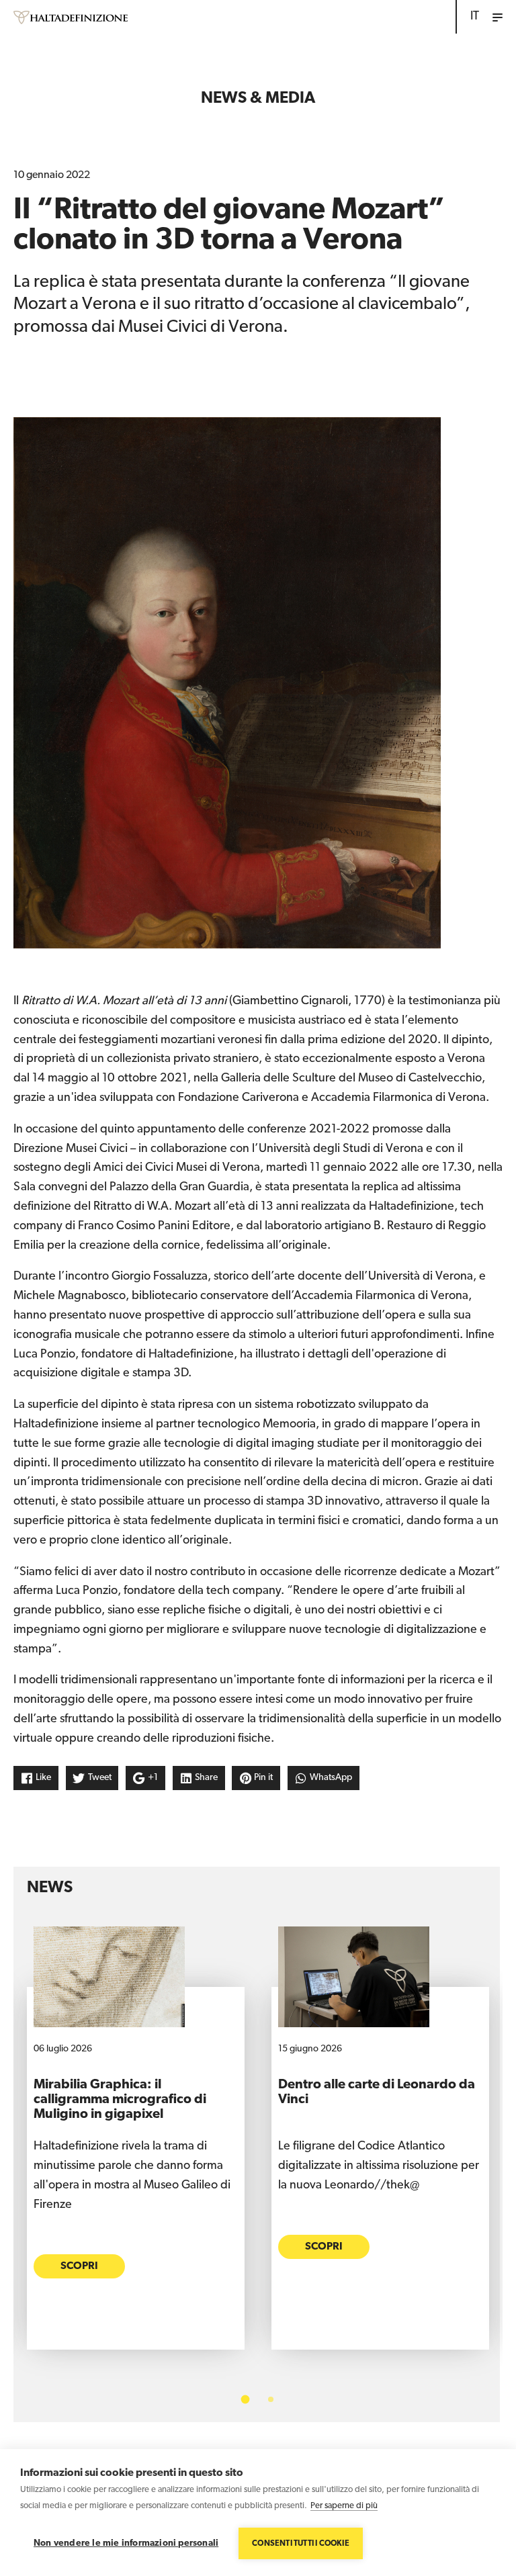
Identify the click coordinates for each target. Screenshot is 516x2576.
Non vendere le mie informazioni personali (126, 2543)
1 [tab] (246, 2400)
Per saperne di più (344, 2506)
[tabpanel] (136, 2148)
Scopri (79, 2266)
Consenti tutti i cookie (301, 2544)
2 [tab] (271, 2399)
